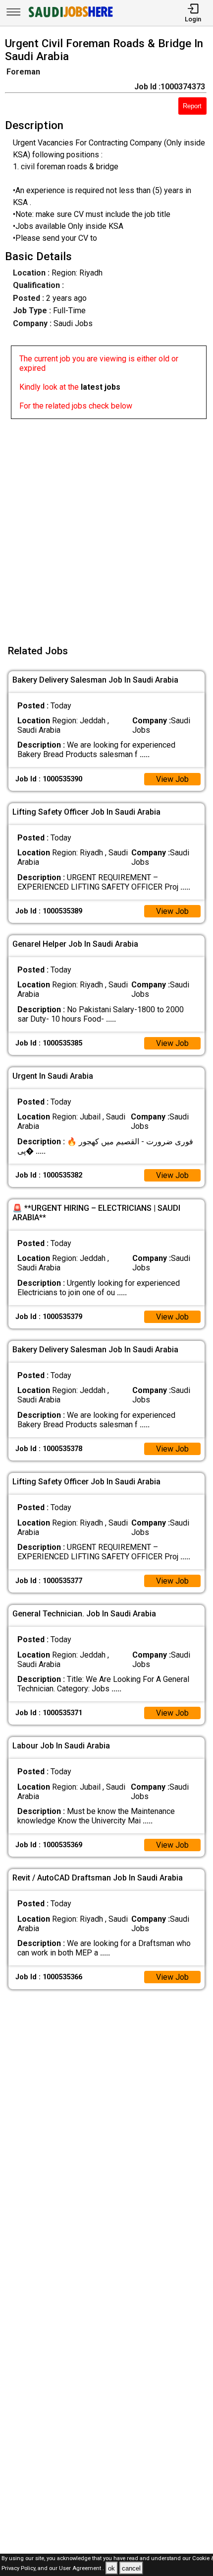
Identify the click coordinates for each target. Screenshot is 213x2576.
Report (192, 106)
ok (111, 2568)
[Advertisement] (106, 526)
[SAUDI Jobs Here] (70, 17)
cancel (131, 2568)
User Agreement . (81, 2569)
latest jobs (101, 387)
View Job (172, 779)
